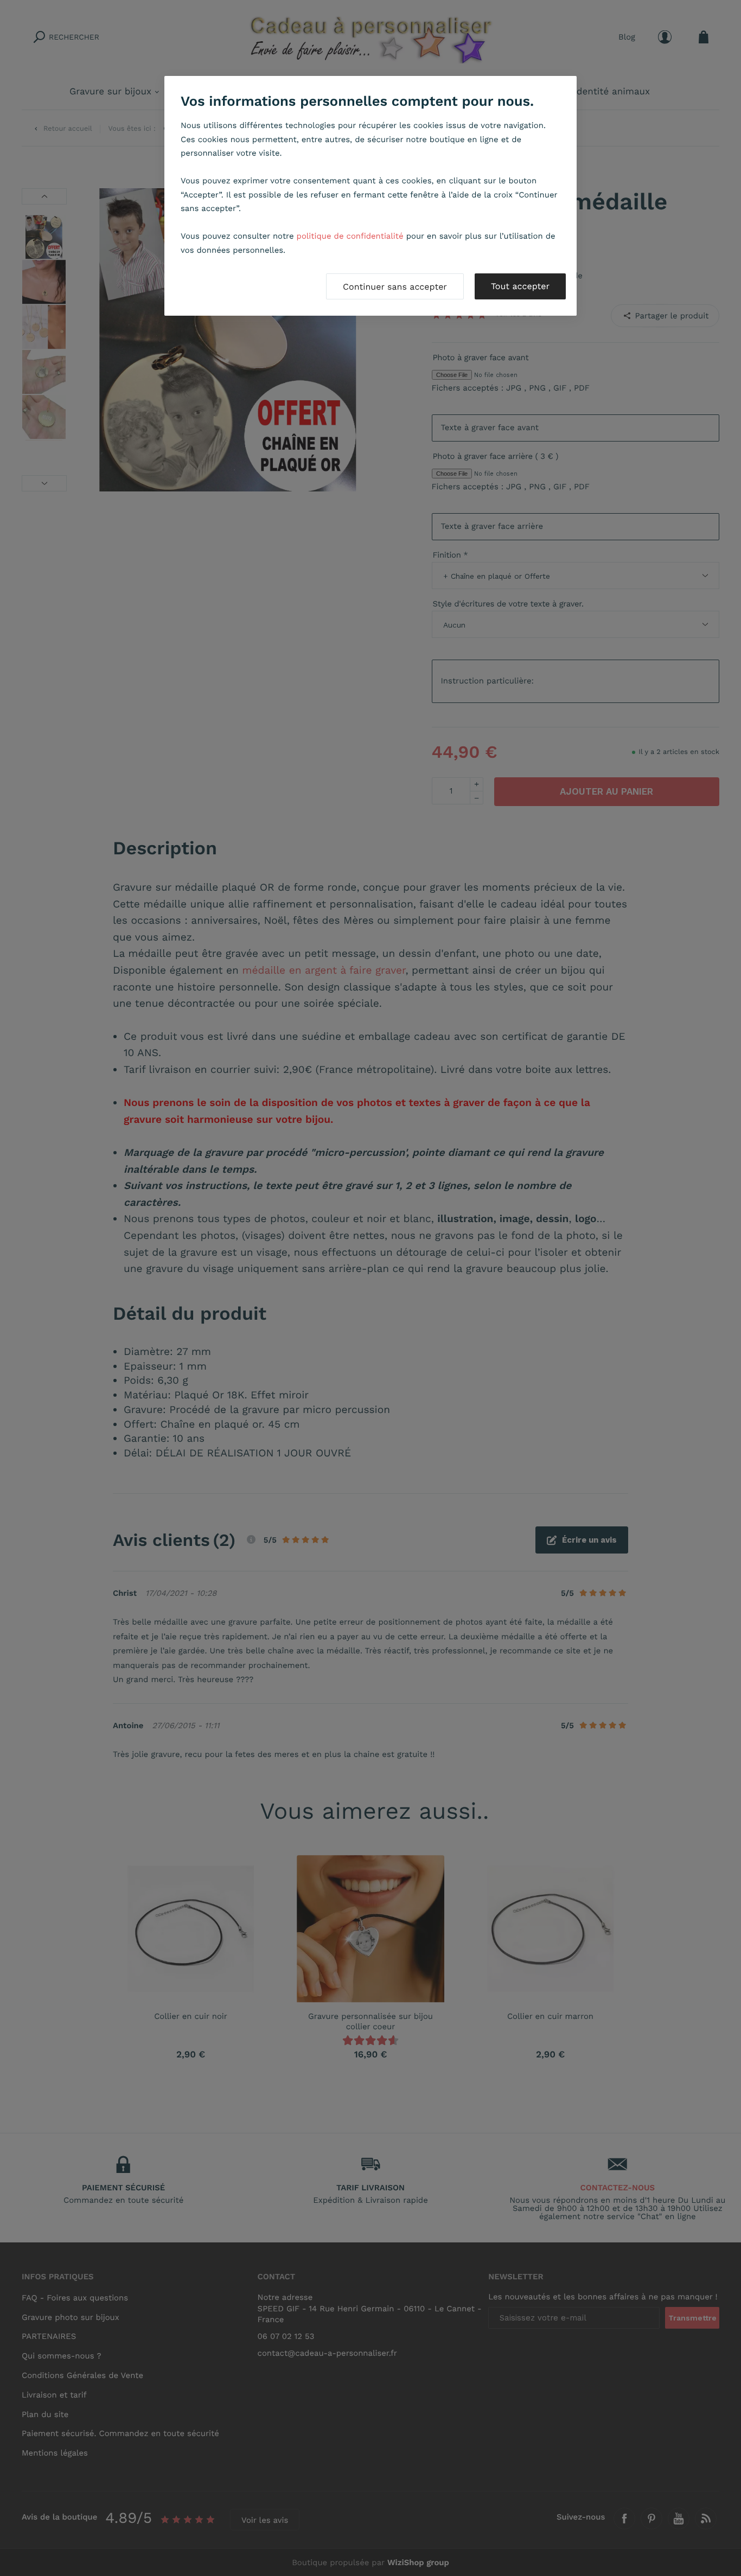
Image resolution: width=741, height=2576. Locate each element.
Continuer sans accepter (395, 287)
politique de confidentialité (350, 236)
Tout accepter (520, 286)
